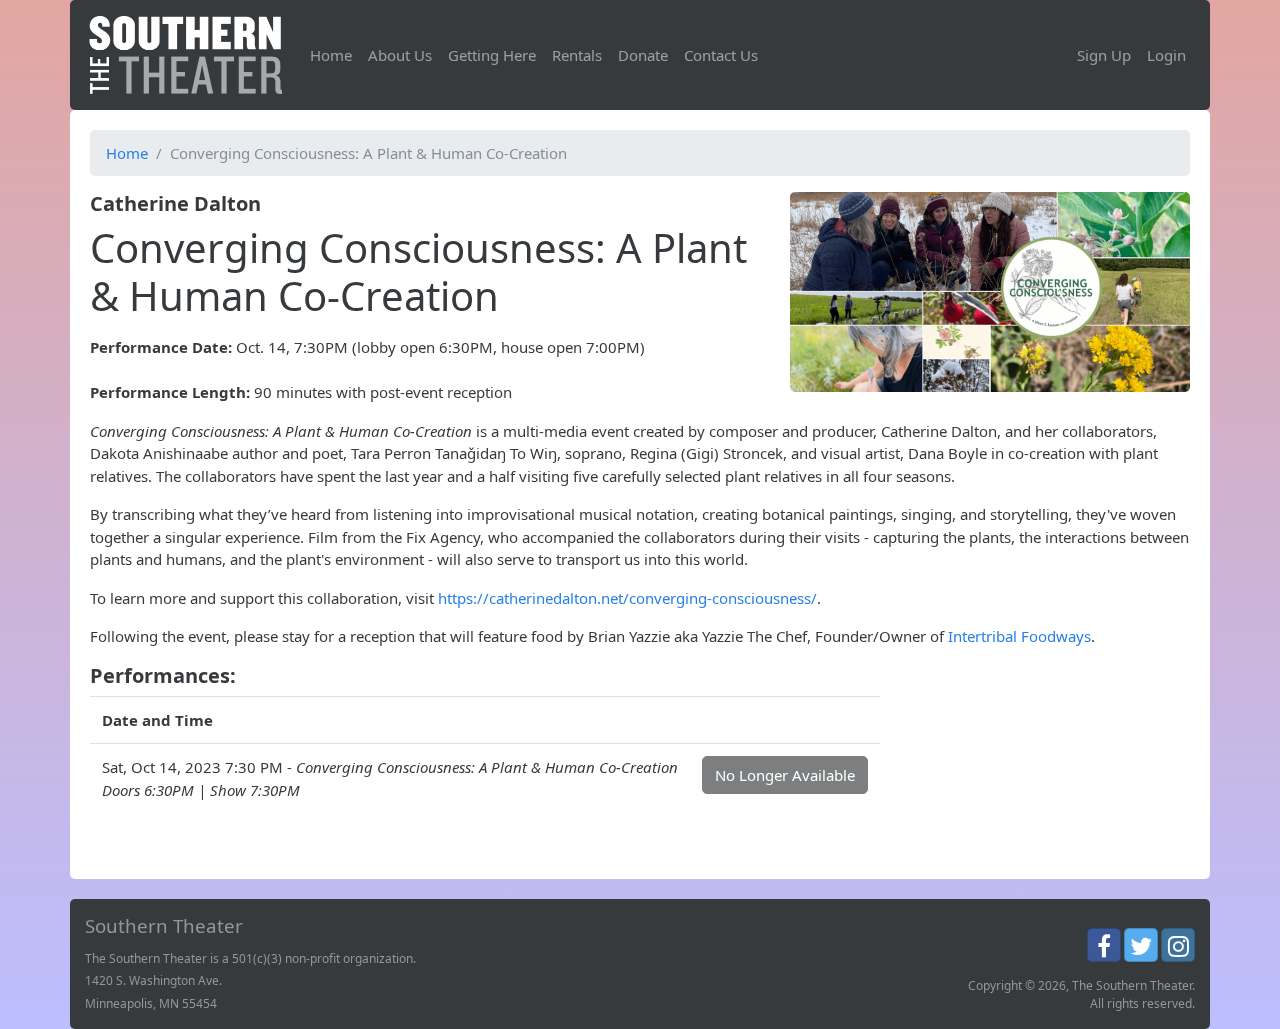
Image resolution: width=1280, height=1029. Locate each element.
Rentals (577, 55)
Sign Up (1104, 55)
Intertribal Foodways (1019, 636)
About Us (400, 55)
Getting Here (492, 55)
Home (331, 55)
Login (1166, 55)
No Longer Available (785, 775)
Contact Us (721, 55)
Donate (643, 55)
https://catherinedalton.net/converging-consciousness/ (627, 598)
